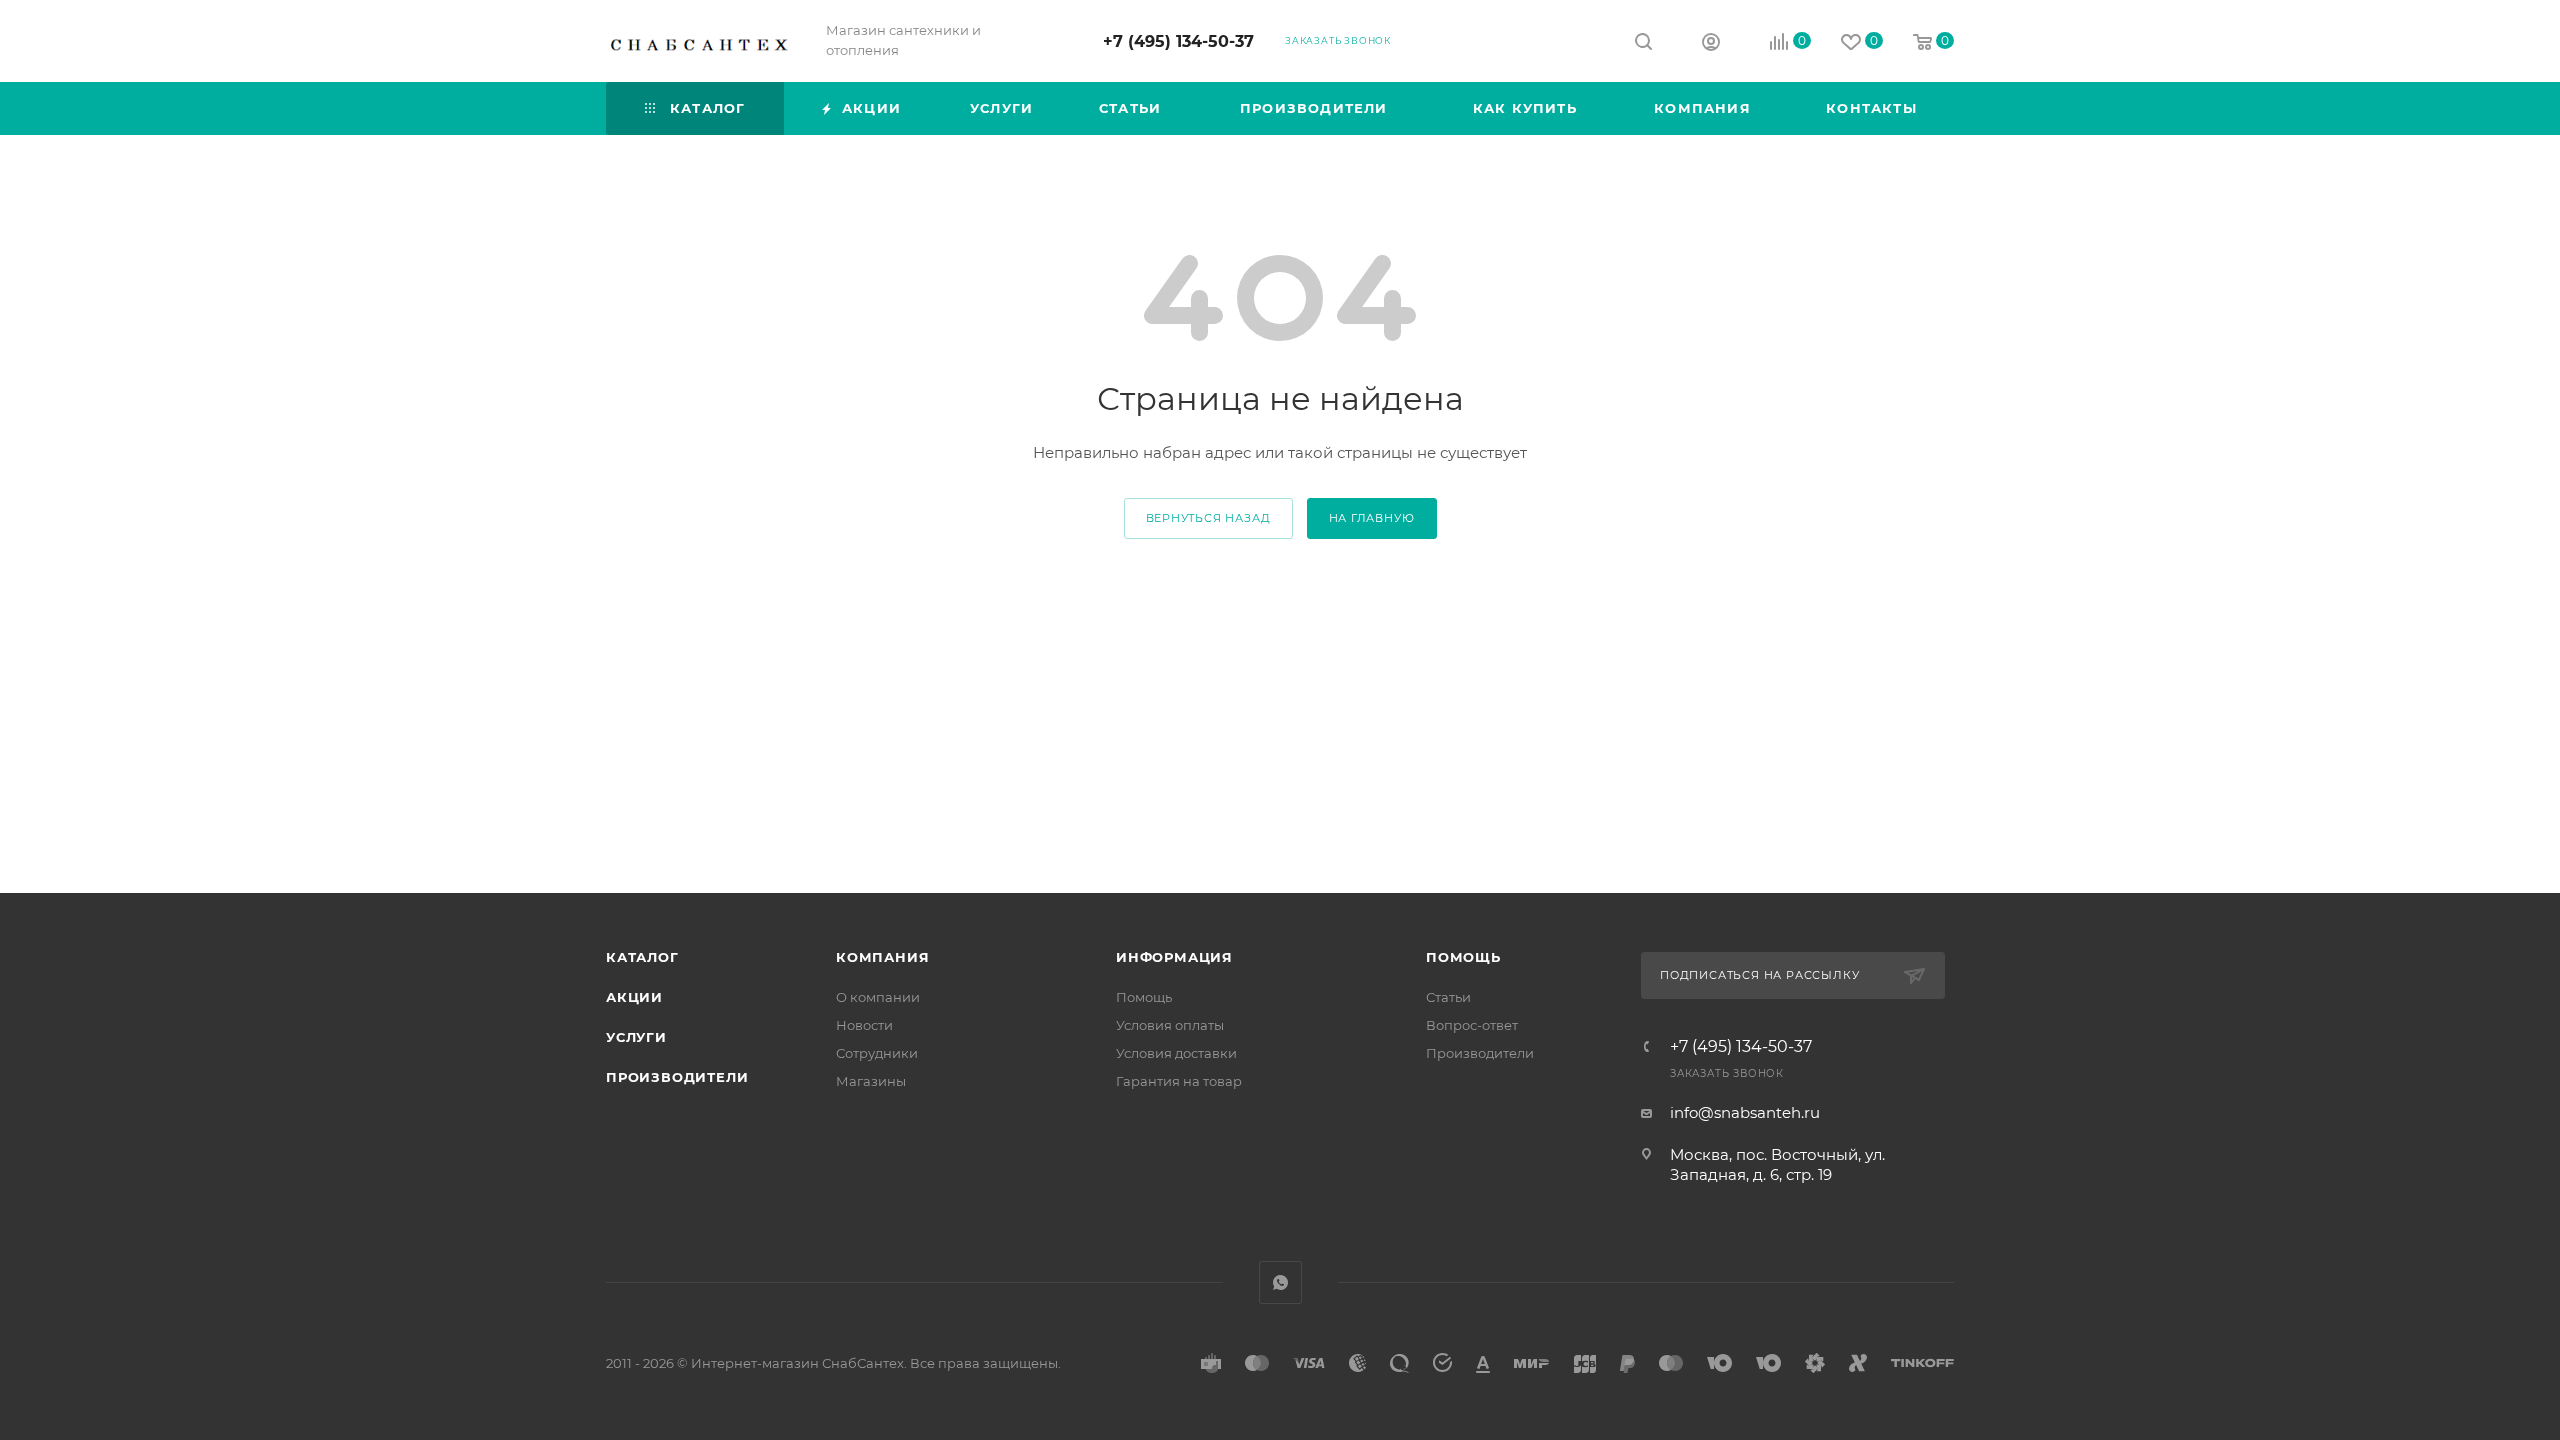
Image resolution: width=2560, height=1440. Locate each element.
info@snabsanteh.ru (1745, 1112)
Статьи (1448, 997)
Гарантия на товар (1179, 1081)
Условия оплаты (1170, 1025)
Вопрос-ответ (1472, 1025)
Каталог (642, 957)
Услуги (636, 1037)
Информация (1174, 957)
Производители (677, 1077)
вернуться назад (1208, 518)
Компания (882, 957)
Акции (634, 997)
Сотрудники (877, 1053)
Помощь (1144, 997)
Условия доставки (1176, 1053)
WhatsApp (1280, 1282)
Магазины (871, 1081)
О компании (878, 997)
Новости (864, 1025)
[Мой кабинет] (1711, 44)
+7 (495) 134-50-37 (1178, 41)
